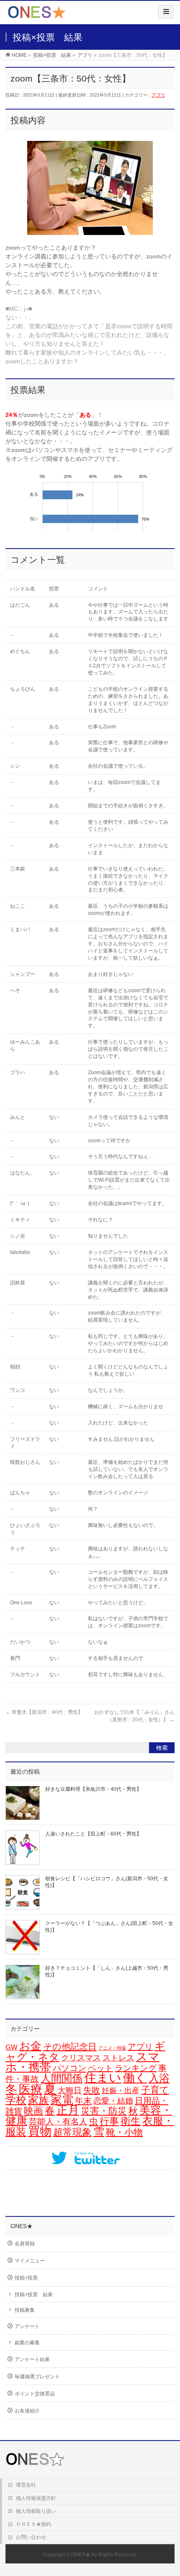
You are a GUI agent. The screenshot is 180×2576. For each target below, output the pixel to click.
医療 (31, 2089)
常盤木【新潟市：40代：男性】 (44, 1712)
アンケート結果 (32, 2359)
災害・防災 (104, 2111)
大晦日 (70, 2090)
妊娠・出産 (121, 2091)
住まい (103, 2078)
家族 (39, 2100)
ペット (100, 2068)
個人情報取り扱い (36, 2511)
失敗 (92, 2090)
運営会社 (26, 2485)
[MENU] (166, 12)
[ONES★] (37, 15)
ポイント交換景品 (35, 2394)
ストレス (118, 2058)
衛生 (131, 2121)
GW (12, 2047)
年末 (83, 2101)
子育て (155, 2090)
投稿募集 (25, 2310)
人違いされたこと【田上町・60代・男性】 (93, 1834)
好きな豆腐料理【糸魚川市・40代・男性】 (93, 1789)
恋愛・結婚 (113, 2101)
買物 (40, 2131)
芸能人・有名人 (58, 2122)
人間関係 (62, 2078)
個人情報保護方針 (36, 2498)
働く (135, 2078)
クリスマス (81, 2058)
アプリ (158, 95)
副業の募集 (27, 2343)
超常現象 (72, 2132)
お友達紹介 (27, 2411)
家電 (62, 2100)
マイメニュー (30, 2261)
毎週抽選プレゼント (37, 2377)
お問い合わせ (31, 2537)
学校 (16, 2100)
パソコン (69, 2068)
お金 (30, 2046)
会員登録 (25, 2244)
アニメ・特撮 (112, 2048)
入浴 (159, 2078)
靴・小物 (124, 2132)
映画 (33, 2111)
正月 (68, 2110)
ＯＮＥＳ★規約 (33, 2524)
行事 (109, 2121)
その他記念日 (70, 2047)
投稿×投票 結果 (34, 2295)
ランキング (136, 2068)
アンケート (27, 2326)
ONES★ (81, 2555)
